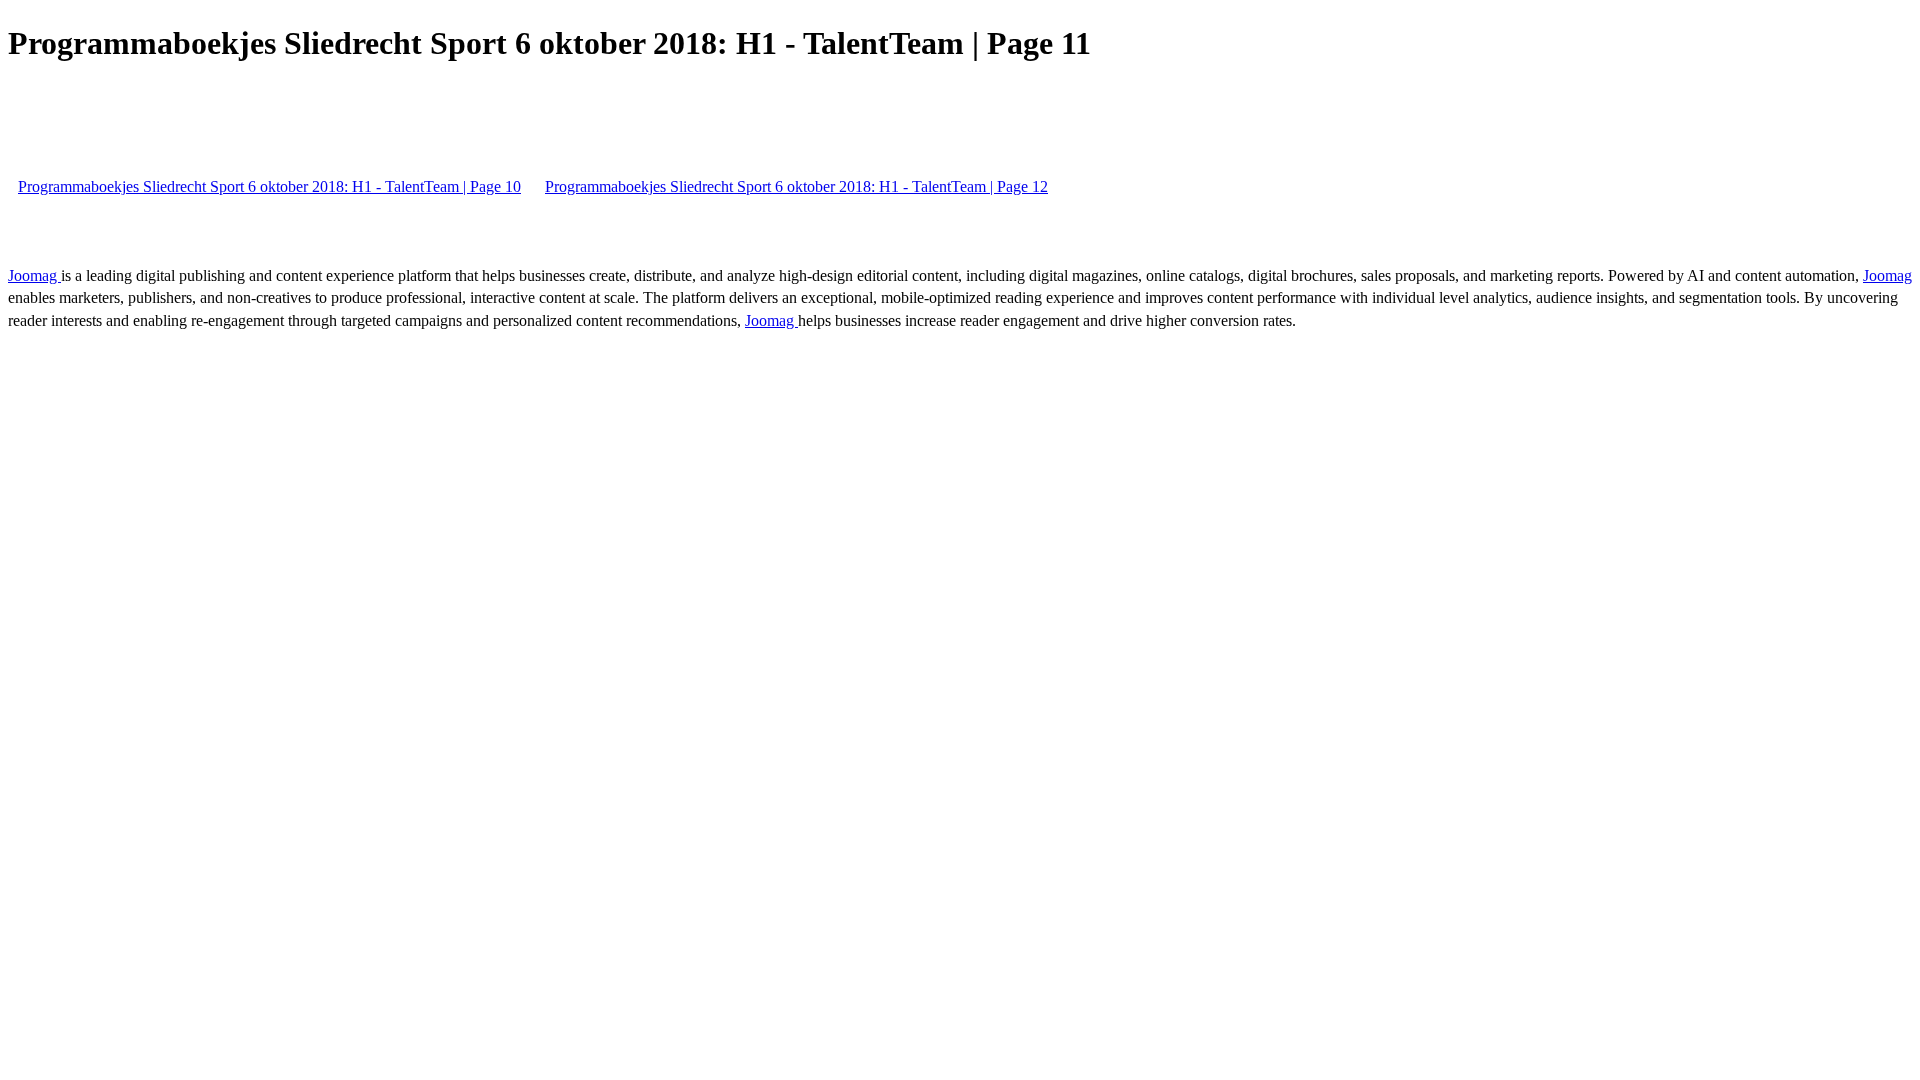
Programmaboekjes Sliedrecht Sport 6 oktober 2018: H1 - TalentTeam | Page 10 (269, 186)
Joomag (34, 275)
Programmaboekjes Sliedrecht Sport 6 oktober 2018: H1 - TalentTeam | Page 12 (796, 186)
